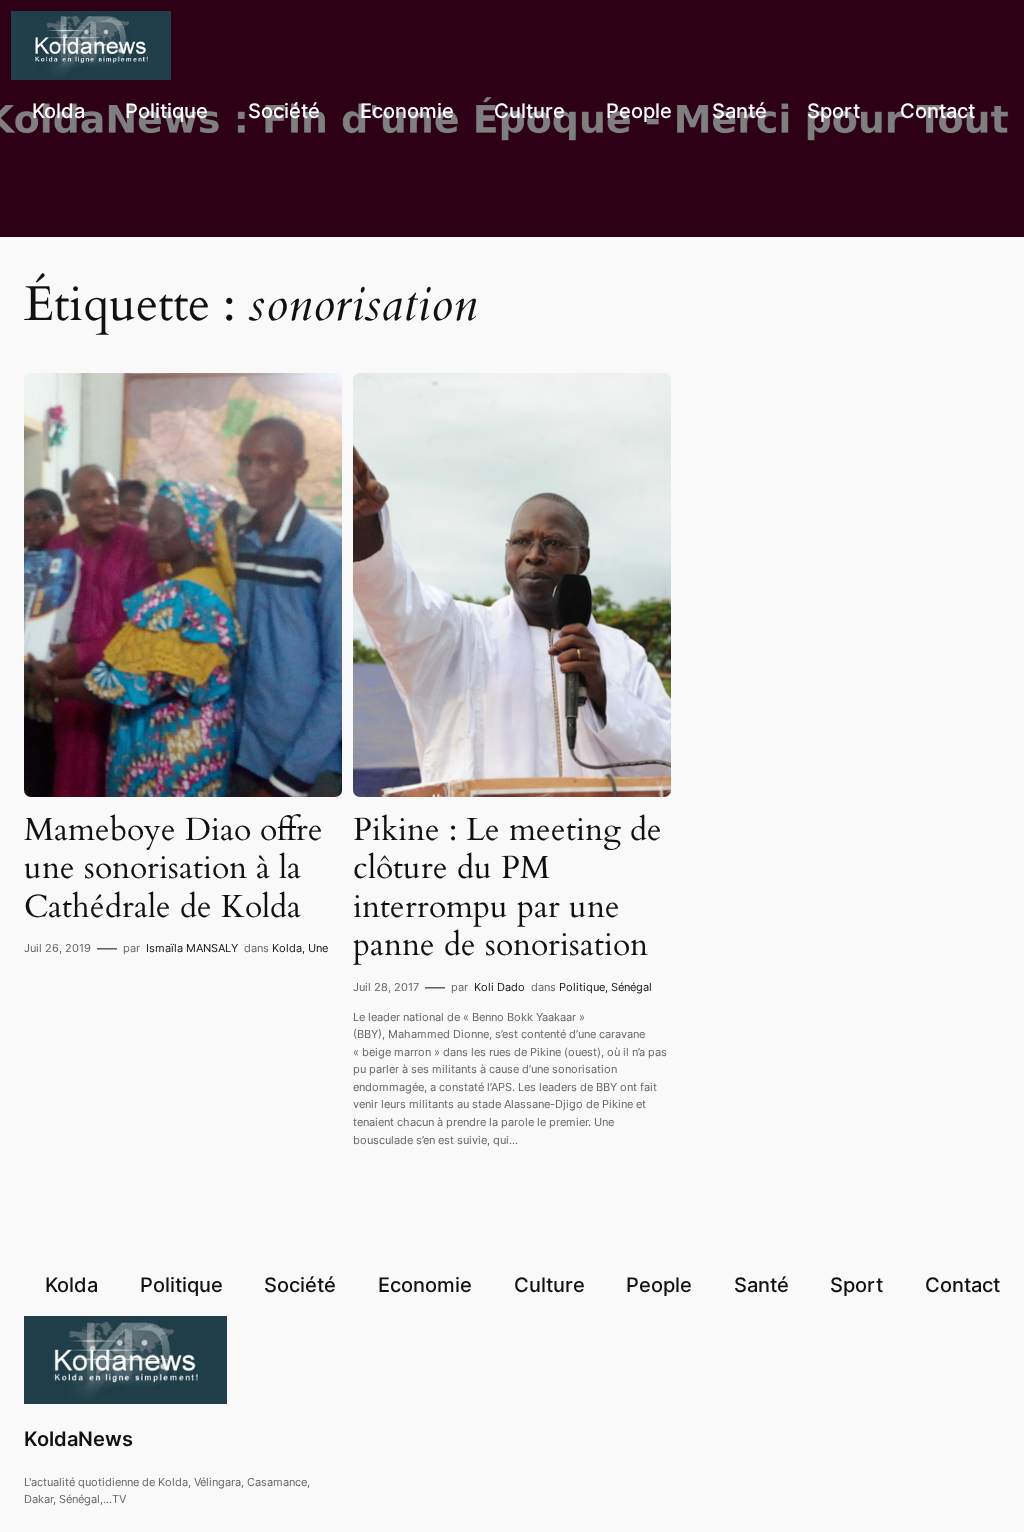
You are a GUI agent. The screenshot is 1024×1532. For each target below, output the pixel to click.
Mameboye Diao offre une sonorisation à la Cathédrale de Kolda (173, 868)
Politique (582, 987)
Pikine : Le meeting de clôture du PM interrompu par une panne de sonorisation (507, 888)
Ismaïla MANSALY (192, 948)
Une (318, 948)
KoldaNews (78, 1439)
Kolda (287, 948)
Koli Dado (499, 987)
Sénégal (631, 987)
